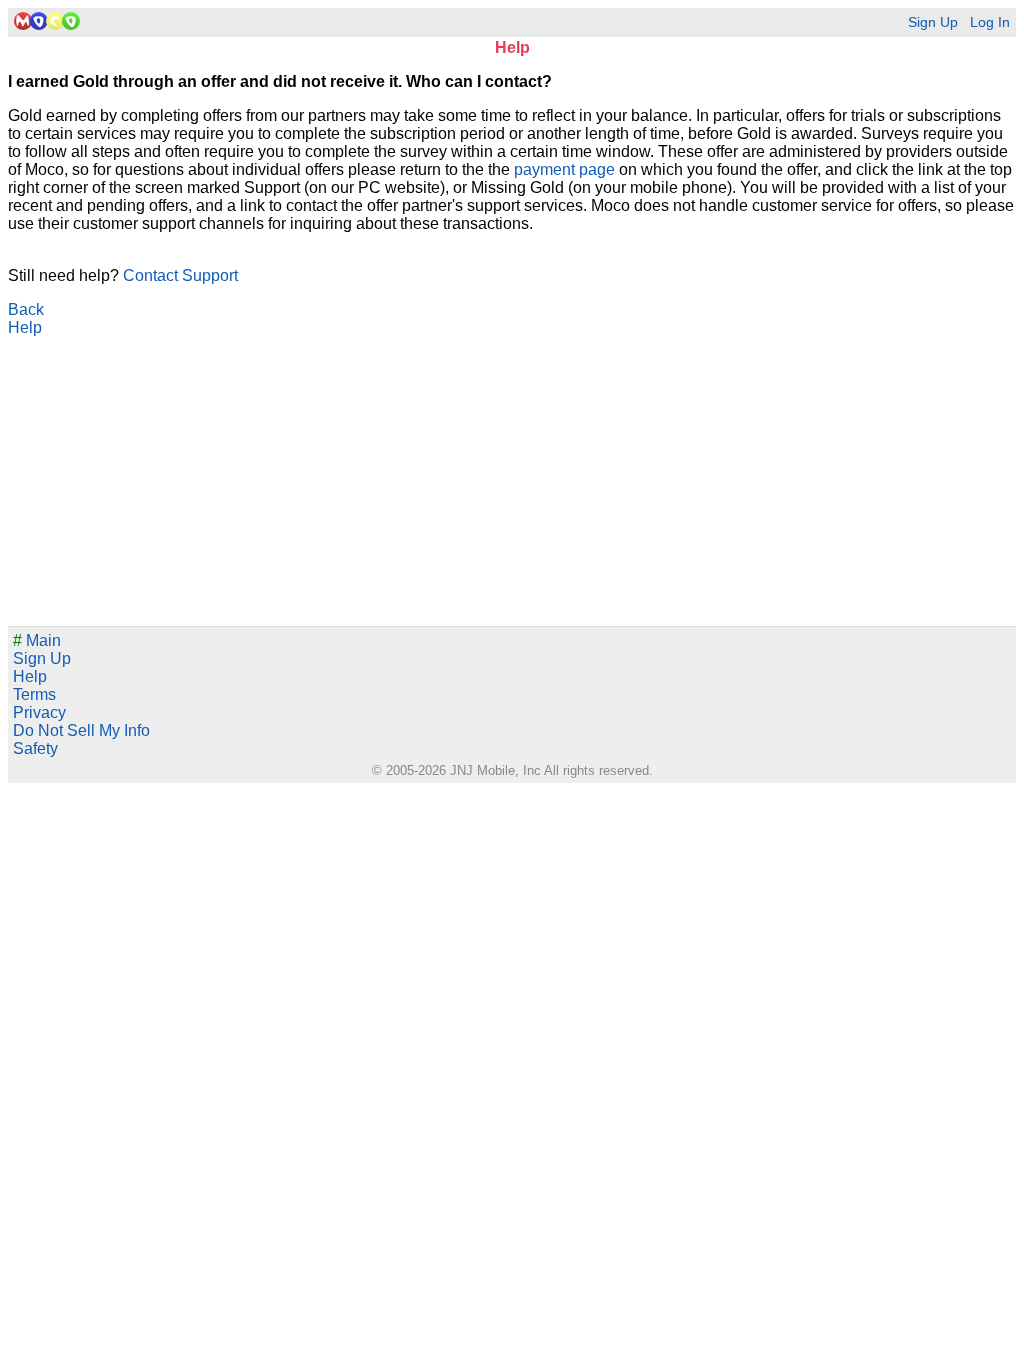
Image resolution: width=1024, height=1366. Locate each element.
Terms (34, 694)
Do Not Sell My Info (81, 730)
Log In (990, 22)
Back (26, 309)
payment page (564, 169)
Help (25, 327)
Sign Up (933, 22)
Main (37, 640)
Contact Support (180, 275)
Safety (35, 748)
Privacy (39, 712)
